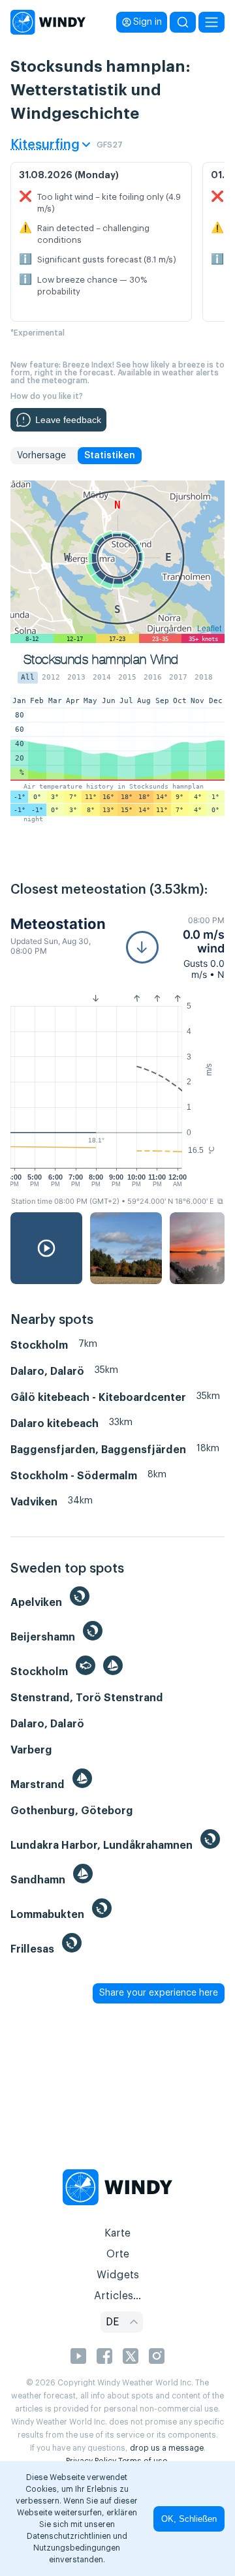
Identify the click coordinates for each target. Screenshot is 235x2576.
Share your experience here (159, 1993)
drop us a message (167, 2448)
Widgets (118, 2275)
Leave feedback (68, 420)
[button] (175, 948)
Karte (117, 2233)
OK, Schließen (189, 2519)
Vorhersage (41, 456)
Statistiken (110, 456)
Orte (118, 2254)
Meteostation (58, 924)
